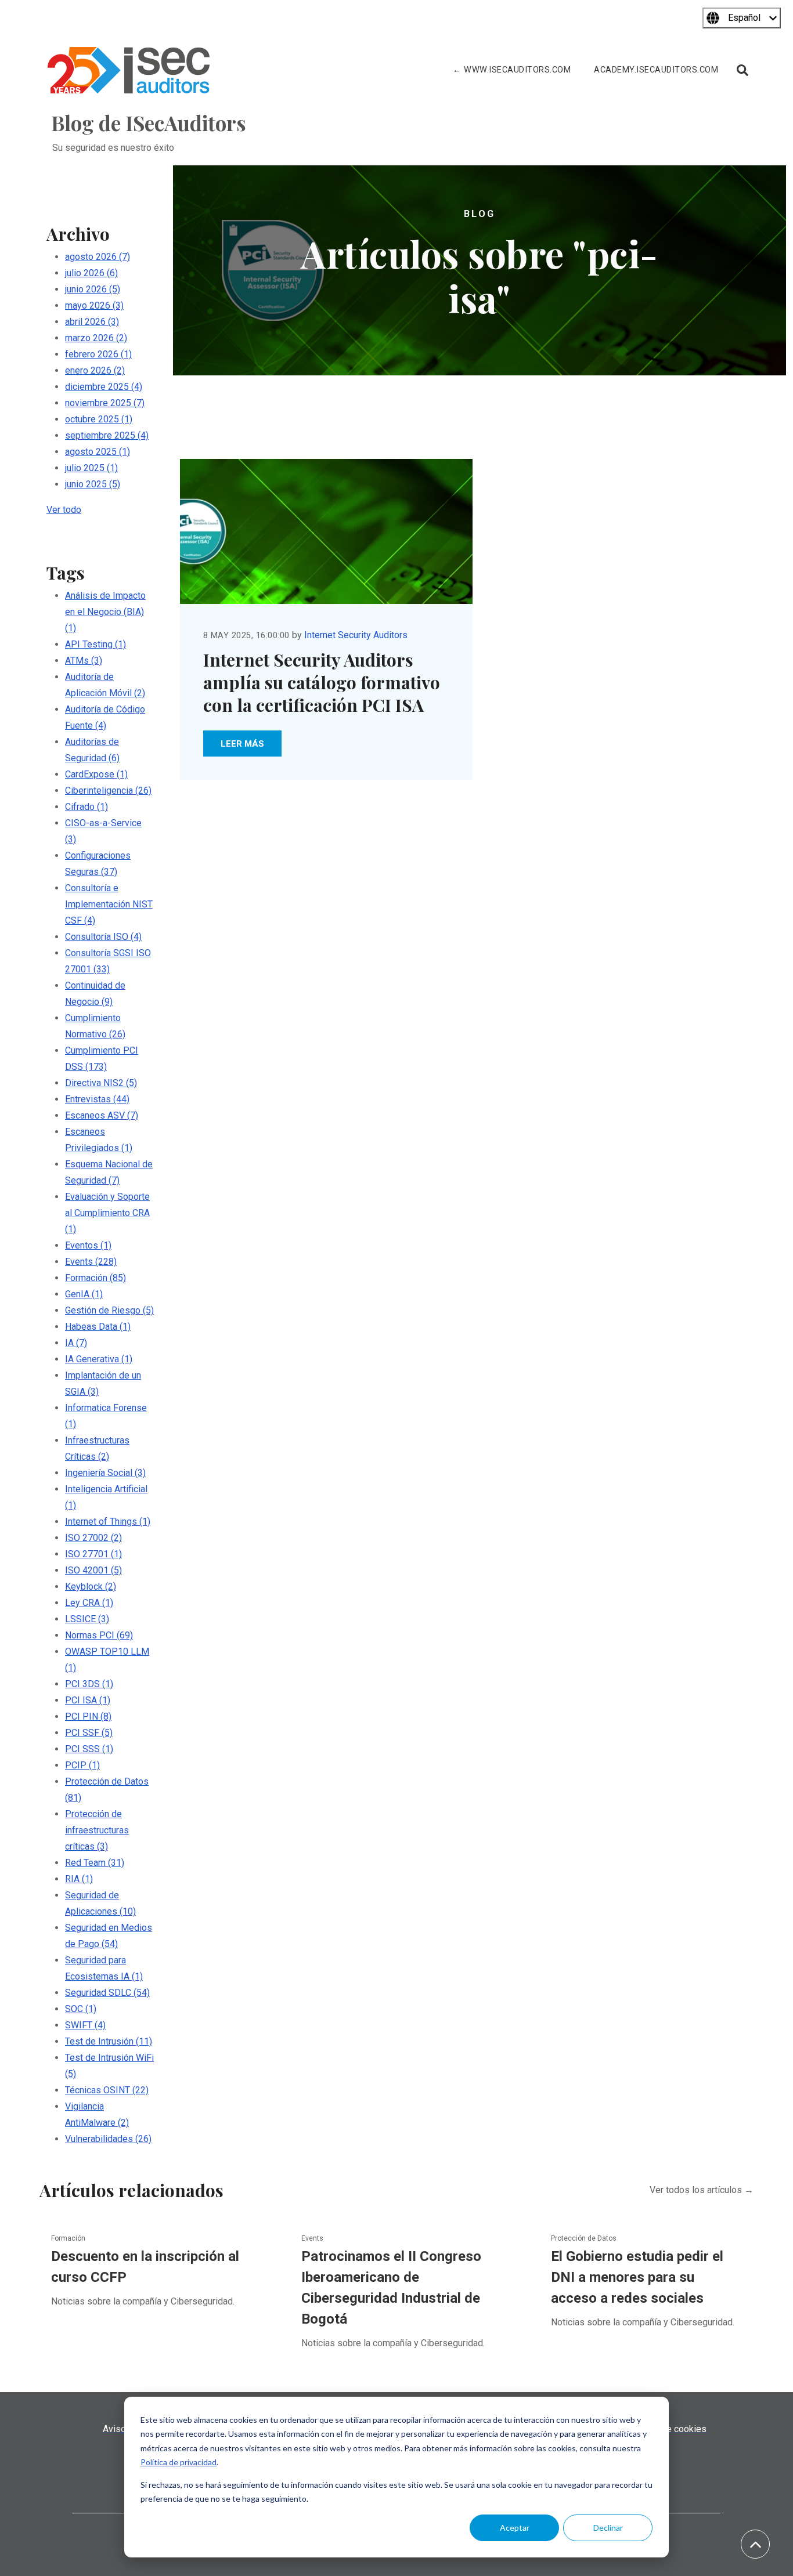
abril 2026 (92, 322)
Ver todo (64, 510)
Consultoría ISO (103, 937)
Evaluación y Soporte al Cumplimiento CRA (107, 1213)
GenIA (84, 1294)
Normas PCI (99, 1635)
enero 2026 (95, 370)
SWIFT (85, 2025)
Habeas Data (98, 1327)
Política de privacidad (179, 2462)
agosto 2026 (98, 257)
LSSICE (87, 1619)
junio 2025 (93, 484)
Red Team (95, 1863)
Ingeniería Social (105, 1473)
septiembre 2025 (107, 435)
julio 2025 (91, 468)
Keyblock (91, 1587)
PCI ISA (88, 1700)
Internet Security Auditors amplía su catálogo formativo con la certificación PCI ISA (322, 682)
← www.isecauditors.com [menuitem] (512, 70)
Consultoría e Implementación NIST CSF (109, 904)
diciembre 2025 (104, 387)
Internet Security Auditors (356, 635)
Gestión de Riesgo (109, 1310)
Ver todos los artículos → (702, 2190)
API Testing (95, 644)
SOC (81, 2009)
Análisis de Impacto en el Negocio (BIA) (105, 612)
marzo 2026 (96, 338)
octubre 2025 (99, 419)
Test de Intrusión (109, 2041)
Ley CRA (89, 1603)
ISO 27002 (93, 1538)
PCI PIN (88, 1716)
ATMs (84, 661)
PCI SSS (89, 1749)
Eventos (88, 1245)
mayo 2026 (94, 305)
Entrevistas (97, 1099)
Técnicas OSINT (107, 2090)
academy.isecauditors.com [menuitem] (656, 70)
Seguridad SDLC (107, 1993)
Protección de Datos (584, 2238)
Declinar (608, 2528)
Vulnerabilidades (108, 2139)
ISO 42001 (93, 1570)
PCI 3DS (89, 1684)
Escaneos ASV (102, 1115)
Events (91, 1262)
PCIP (82, 1765)
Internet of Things (108, 1522)
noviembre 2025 (105, 403)
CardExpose (96, 774)
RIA (79, 1879)
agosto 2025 (98, 452)
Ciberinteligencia (108, 790)
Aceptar (515, 2528)
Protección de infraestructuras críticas (97, 1830)
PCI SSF (89, 1733)
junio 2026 (93, 289)
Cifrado (86, 807)
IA (76, 1343)
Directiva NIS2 (101, 1083)
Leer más (242, 744)
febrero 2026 (98, 354)
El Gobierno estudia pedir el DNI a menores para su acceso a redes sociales (637, 2277)
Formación (95, 1278)
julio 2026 (91, 273)
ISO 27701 (93, 1554)
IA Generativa (99, 1359)
